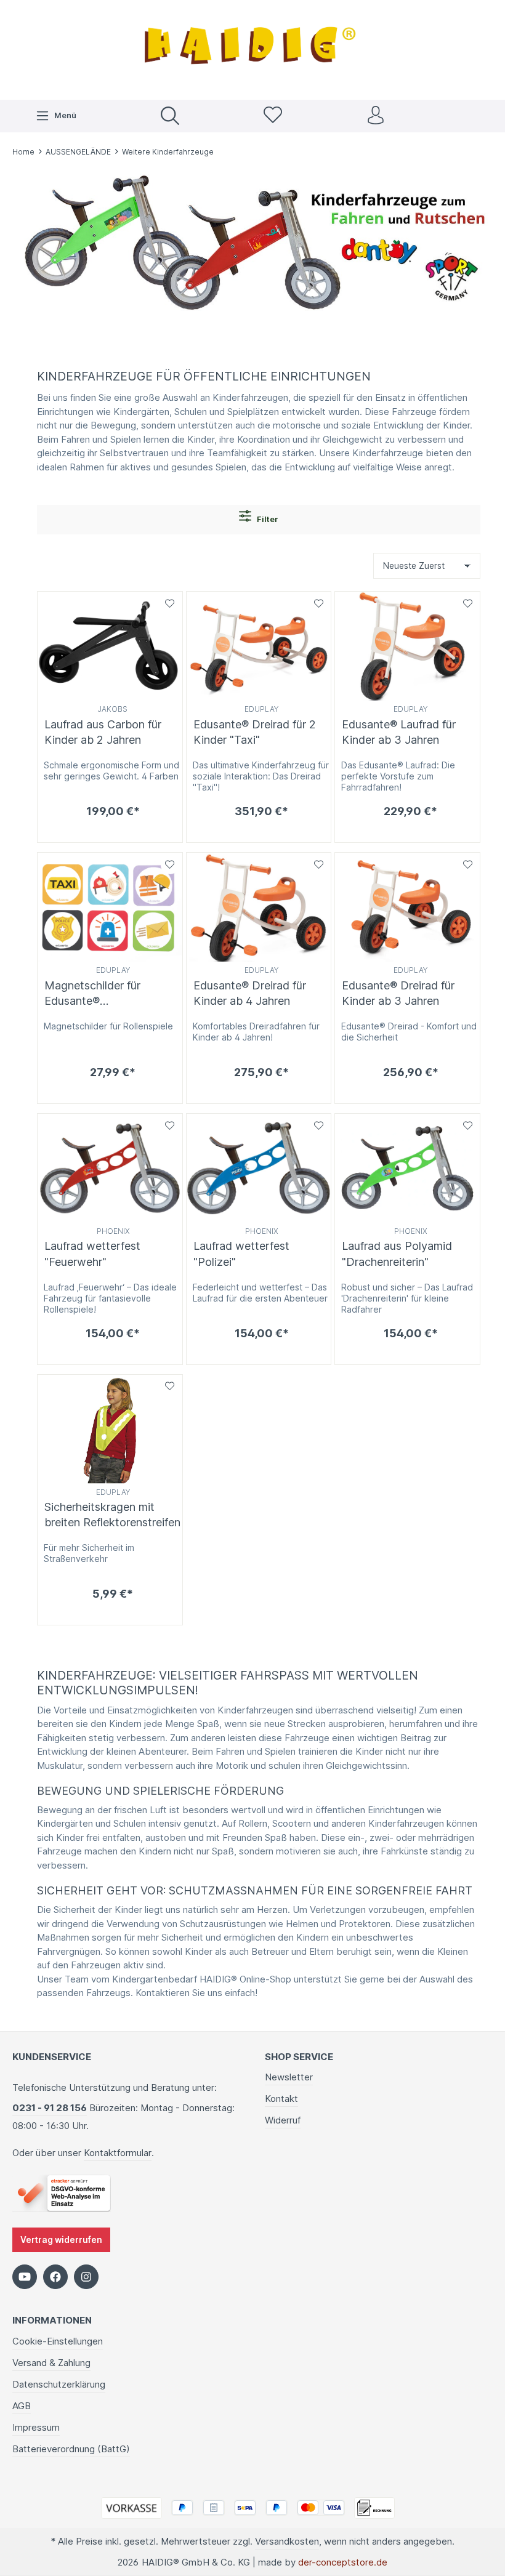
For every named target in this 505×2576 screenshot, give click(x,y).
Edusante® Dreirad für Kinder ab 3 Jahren (398, 993)
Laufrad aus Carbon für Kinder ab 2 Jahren (103, 732)
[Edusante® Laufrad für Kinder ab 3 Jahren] (407, 646)
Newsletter (289, 2077)
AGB (22, 2406)
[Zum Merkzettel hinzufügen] (170, 604)
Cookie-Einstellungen (58, 2341)
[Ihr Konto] (376, 116)
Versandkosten (287, 2541)
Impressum (36, 2427)
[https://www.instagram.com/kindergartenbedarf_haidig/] (86, 2277)
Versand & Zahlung (51, 2363)
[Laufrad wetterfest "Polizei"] (259, 1168)
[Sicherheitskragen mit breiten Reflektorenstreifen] (110, 1429)
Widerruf (283, 2120)
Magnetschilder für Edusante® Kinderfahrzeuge (92, 994)
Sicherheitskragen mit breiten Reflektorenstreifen (112, 1515)
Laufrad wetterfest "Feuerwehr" (92, 1254)
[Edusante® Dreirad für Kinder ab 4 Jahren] (259, 907)
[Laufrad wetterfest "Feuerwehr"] (110, 1168)
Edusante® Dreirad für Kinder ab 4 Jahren (250, 993)
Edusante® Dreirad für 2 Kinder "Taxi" (255, 732)
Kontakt (281, 2099)
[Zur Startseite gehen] (252, 48)
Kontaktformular (118, 2153)
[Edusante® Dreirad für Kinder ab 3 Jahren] (407, 907)
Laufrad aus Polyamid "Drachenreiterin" (397, 1254)
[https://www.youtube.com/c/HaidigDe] (25, 2277)
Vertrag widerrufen (61, 2240)
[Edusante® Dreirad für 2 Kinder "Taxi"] (259, 646)
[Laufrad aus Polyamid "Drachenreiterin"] (407, 1168)
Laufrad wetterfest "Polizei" (241, 1254)
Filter (267, 519)
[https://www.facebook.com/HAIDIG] (55, 2277)
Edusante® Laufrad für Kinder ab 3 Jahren (399, 732)
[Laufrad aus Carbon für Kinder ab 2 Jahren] (110, 646)
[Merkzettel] (273, 116)
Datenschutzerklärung (59, 2384)
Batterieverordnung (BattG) (71, 2449)
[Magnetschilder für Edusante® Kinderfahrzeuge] (110, 907)
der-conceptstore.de (343, 2562)
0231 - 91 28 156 (50, 2108)
